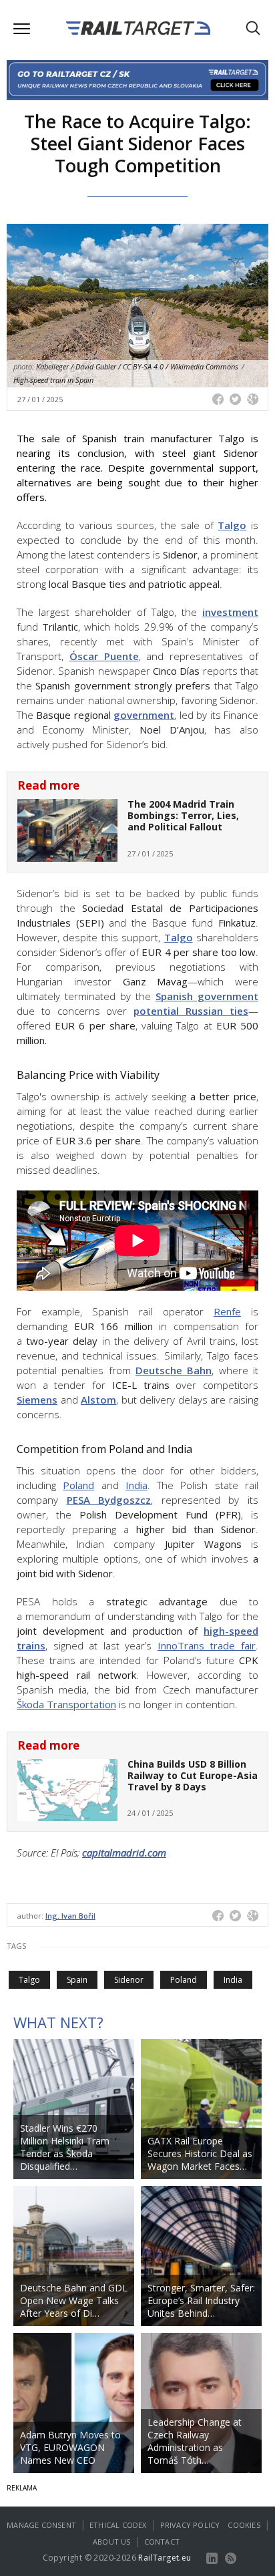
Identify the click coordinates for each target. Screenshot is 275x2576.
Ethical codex (118, 2525)
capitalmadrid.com (124, 1853)
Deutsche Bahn (174, 1370)
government (144, 715)
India (233, 1980)
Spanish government (207, 996)
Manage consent (41, 2525)
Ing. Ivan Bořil (70, 1916)
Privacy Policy (190, 2525)
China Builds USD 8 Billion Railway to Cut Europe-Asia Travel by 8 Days (193, 1775)
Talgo (232, 525)
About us (112, 2542)
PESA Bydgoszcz (109, 1500)
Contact (162, 2542)
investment (230, 612)
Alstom (98, 1400)
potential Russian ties (191, 1011)
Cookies (244, 2525)
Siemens (37, 1400)
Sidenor (129, 1980)
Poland (184, 1980)
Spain (77, 1980)
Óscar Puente (104, 656)
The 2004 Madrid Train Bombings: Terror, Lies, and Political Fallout (183, 815)
